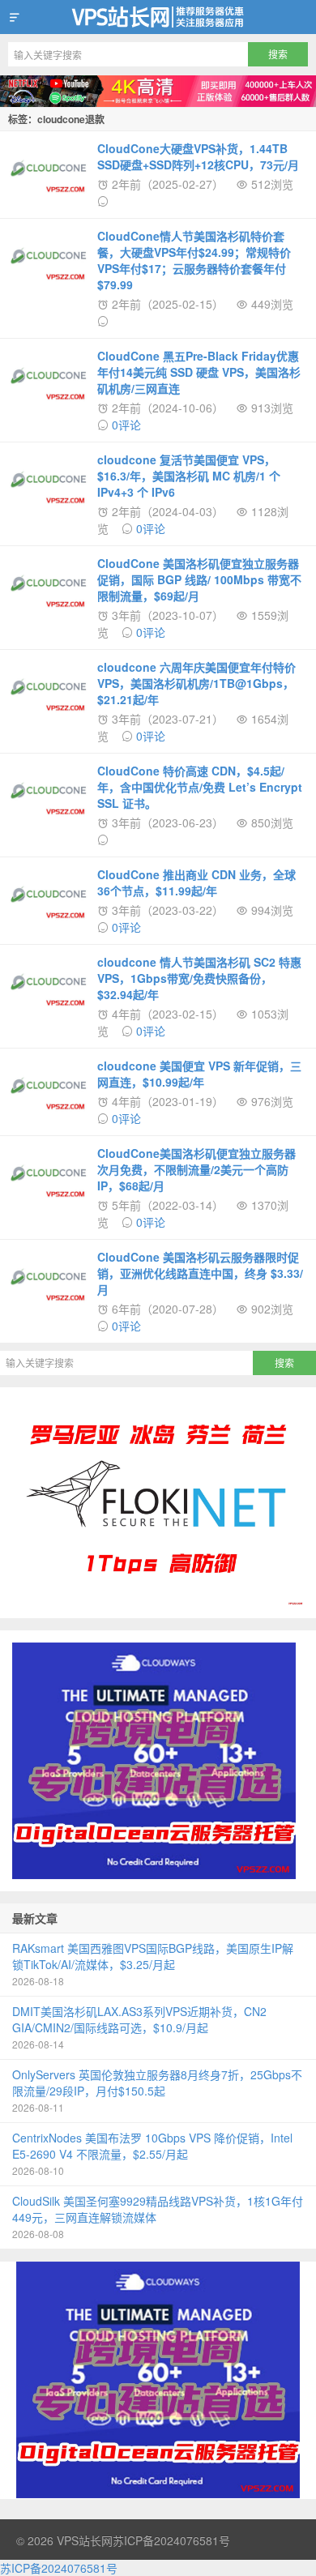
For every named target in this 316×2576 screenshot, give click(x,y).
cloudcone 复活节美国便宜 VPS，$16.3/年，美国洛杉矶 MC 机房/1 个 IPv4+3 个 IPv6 (189, 476)
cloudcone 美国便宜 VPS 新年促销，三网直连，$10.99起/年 (199, 1074)
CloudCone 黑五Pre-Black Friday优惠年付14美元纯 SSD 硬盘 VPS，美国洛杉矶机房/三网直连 (199, 372)
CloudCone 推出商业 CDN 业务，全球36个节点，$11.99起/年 (196, 882)
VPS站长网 (158, 17)
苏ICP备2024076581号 (171, 2540)
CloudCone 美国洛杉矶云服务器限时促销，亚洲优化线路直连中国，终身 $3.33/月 (200, 1273)
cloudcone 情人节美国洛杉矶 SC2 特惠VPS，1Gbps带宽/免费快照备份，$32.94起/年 (199, 978)
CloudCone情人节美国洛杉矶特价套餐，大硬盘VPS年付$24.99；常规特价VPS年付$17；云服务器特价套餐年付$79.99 (194, 260)
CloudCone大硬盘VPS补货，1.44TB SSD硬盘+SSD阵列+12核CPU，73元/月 (198, 156)
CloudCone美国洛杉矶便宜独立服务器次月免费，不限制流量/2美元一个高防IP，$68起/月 (196, 1169)
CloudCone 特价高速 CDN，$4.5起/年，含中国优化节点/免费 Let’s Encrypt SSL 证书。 (200, 787)
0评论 (126, 425)
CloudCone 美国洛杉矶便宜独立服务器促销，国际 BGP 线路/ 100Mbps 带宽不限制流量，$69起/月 (199, 579)
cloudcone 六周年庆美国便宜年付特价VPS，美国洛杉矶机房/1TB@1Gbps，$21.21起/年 (196, 683)
